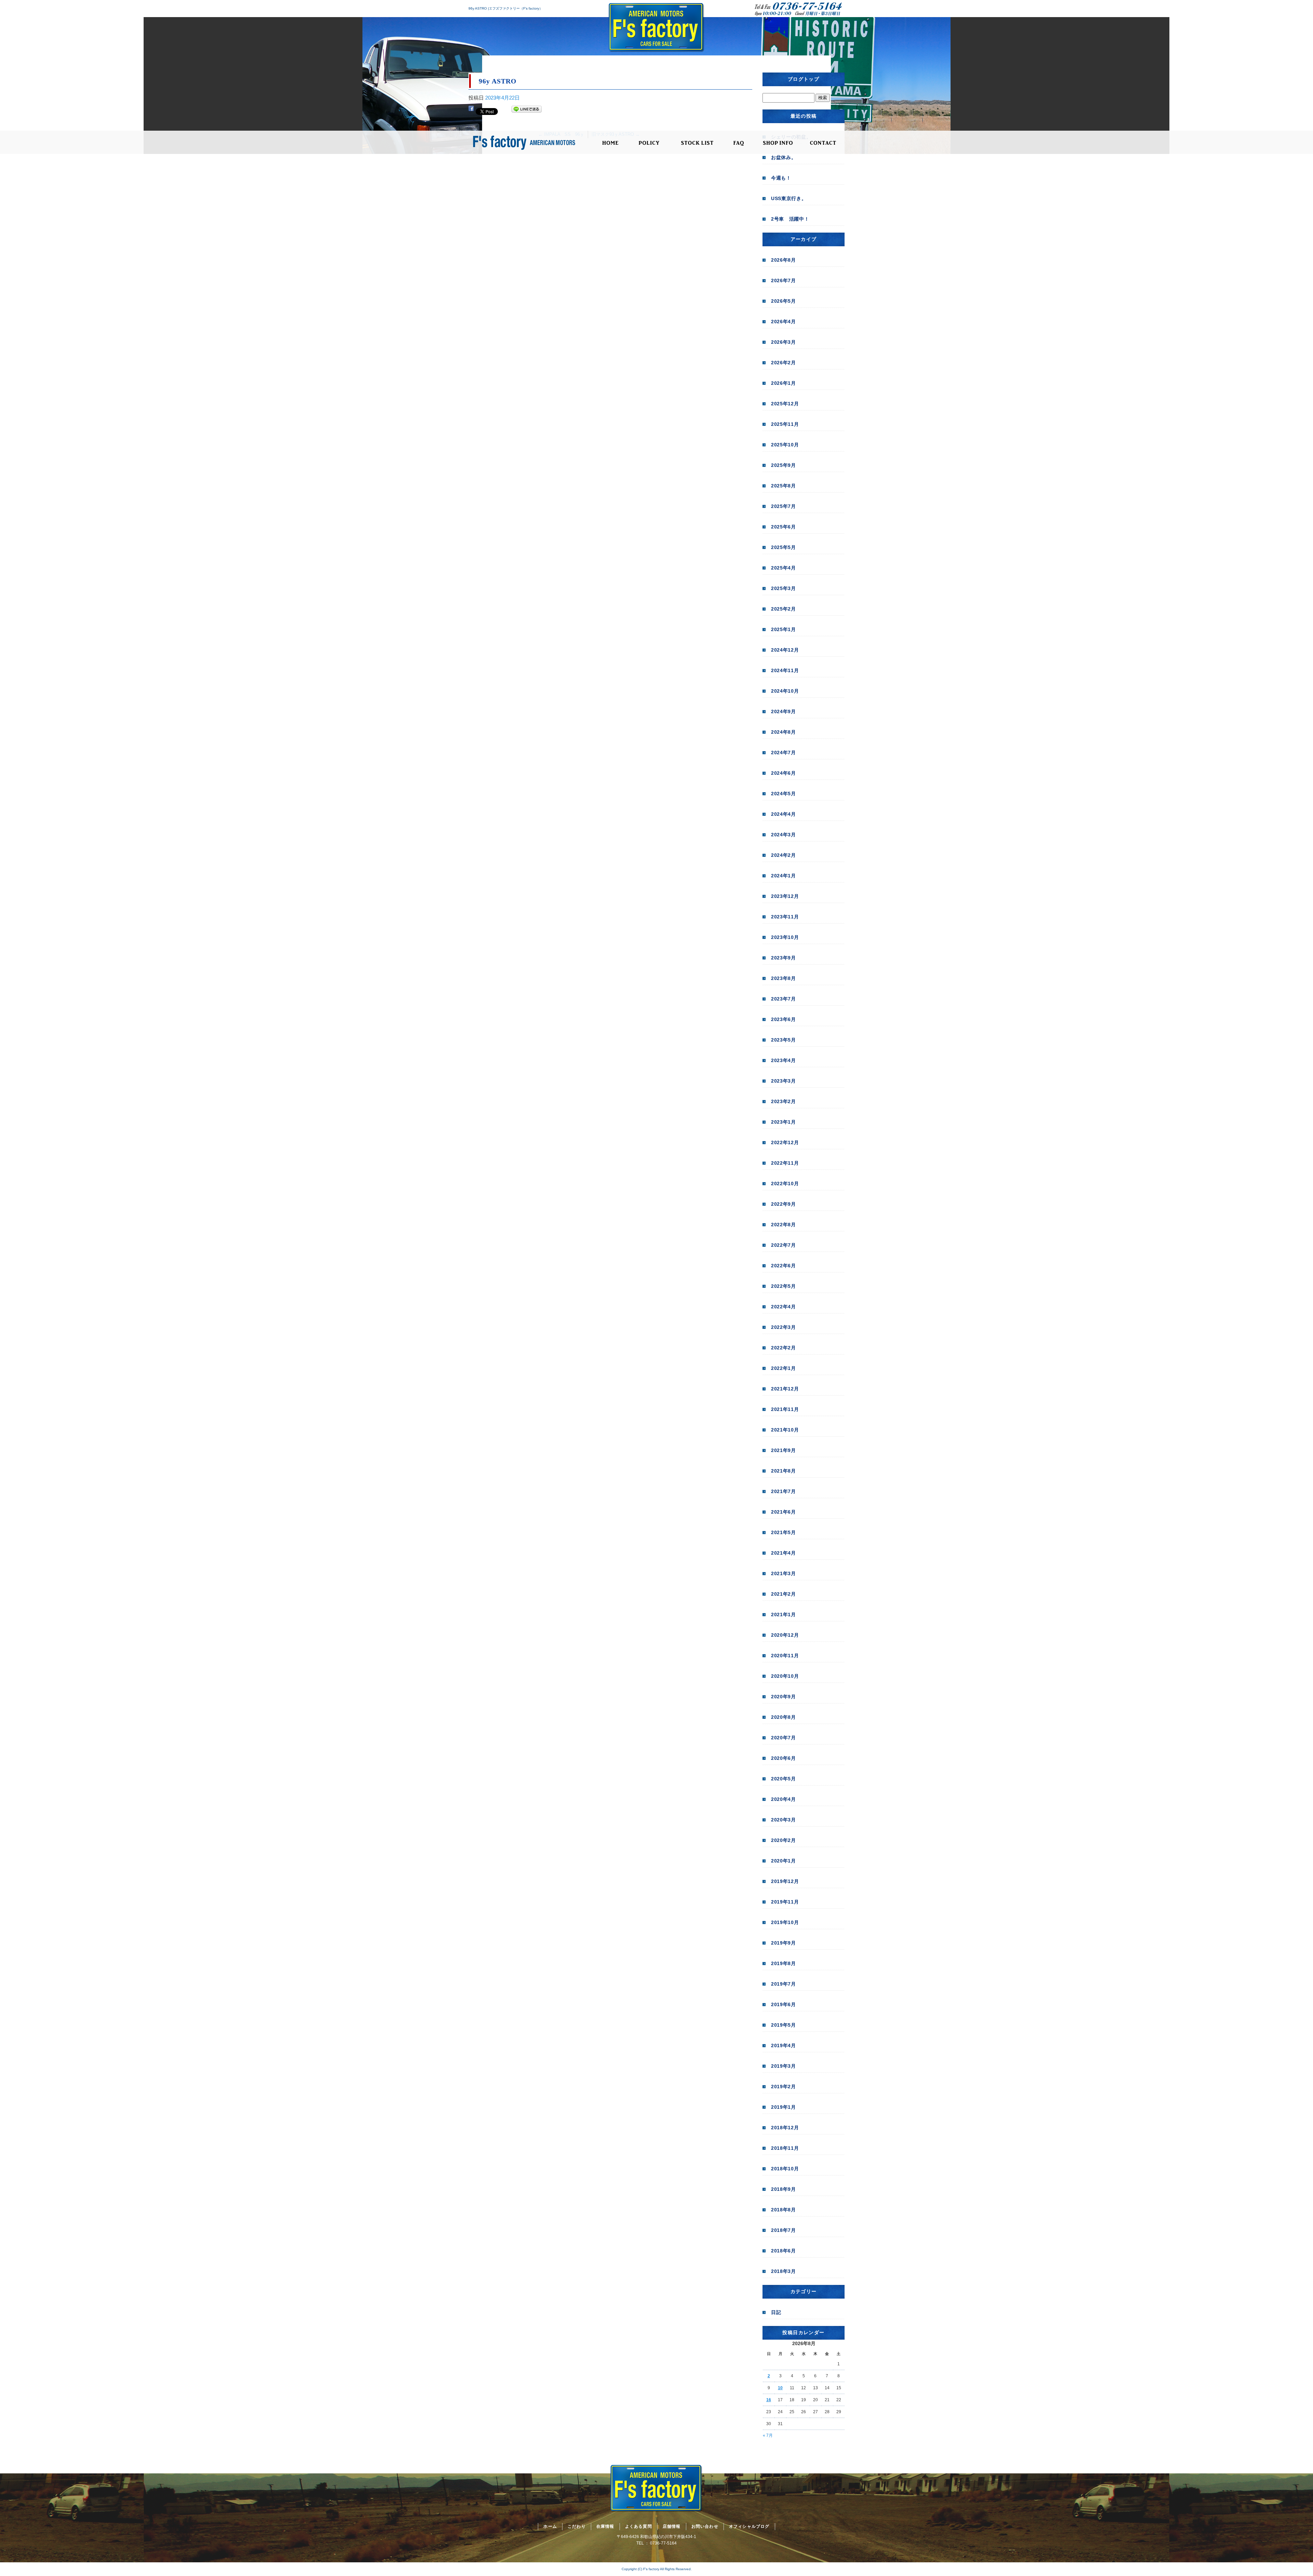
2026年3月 (784, 342)
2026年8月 (784, 260)
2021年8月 (784, 1471)
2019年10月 (785, 1922)
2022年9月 (784, 1204)
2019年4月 (784, 2045)
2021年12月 (785, 1389)
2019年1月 (784, 2107)
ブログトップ (804, 79)
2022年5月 (784, 1286)
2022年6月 (784, 1266)
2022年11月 (785, 1163)
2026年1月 (784, 383)
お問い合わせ (823, 143)
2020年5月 (784, 1779)
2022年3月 (784, 1327)
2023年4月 (784, 1060)
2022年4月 (784, 1307)
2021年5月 (784, 1532)
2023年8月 (784, 978)
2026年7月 (784, 280)
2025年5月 (784, 547)
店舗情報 (778, 143)
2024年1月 (784, 876)
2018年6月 (784, 2251)
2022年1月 (784, 1368)
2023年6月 (784, 1019)
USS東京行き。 (789, 198)
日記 (776, 2312)
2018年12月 (785, 2128)
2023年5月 (784, 1040)
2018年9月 (784, 2189)
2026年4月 (784, 322)
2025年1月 (784, 629)
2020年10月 (785, 1676)
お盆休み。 (784, 157)
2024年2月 (784, 855)
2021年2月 (784, 1594)
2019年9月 (784, 1943)
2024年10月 (785, 691)
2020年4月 (784, 1799)
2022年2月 (784, 1348)
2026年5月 (784, 301)
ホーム (610, 143)
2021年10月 (785, 1430)
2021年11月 (785, 1409)
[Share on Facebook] (471, 110)
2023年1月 (784, 1122)
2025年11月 (785, 424)
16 (769, 2400)
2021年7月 (784, 1491)
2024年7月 (784, 753)
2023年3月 (784, 1081)
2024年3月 (784, 835)
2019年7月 (784, 1984)
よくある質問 (739, 143)
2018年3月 (784, 2271)
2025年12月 (785, 404)
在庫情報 (697, 143)
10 (780, 2388)
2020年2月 (784, 1840)
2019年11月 (785, 1902)
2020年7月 (784, 1738)
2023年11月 (785, 917)
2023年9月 (784, 958)
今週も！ (781, 178)
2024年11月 (785, 670)
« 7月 (768, 2435)
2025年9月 (784, 465)
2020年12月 (785, 1635)
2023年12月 (785, 896)
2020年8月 (784, 1717)
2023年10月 (785, 937)
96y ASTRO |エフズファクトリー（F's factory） (506, 8)
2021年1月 (784, 1614)
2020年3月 (784, 1820)
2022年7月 (784, 1245)
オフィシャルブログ (749, 2526)
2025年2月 (784, 609)
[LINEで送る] (527, 110)
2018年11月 (785, 2148)
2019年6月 (784, 2004)
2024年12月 (785, 650)
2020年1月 (784, 1861)
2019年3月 (784, 2066)
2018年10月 (785, 2169)
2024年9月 (784, 711)
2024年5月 (784, 794)
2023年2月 (784, 1101)
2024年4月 (784, 814)
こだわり (650, 143)
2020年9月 (784, 1697)
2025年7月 (784, 506)
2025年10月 (785, 445)
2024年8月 (784, 732)
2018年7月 (784, 2230)
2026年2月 (784, 363)
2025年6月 (784, 527)
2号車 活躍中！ (790, 219)
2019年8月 (784, 1963)
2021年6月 (784, 1512)
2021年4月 (784, 1553)
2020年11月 (785, 1656)
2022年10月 (785, 1184)
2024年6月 (784, 773)
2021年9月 (784, 1450)
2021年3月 (784, 1573)
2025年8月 (784, 486)
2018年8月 (784, 2210)
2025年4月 (784, 568)
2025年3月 (784, 588)
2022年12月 (785, 1142)
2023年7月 (784, 999)
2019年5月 (784, 2025)
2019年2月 (784, 2087)
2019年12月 (785, 1881)
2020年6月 (784, 1758)
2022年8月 (784, 1225)
